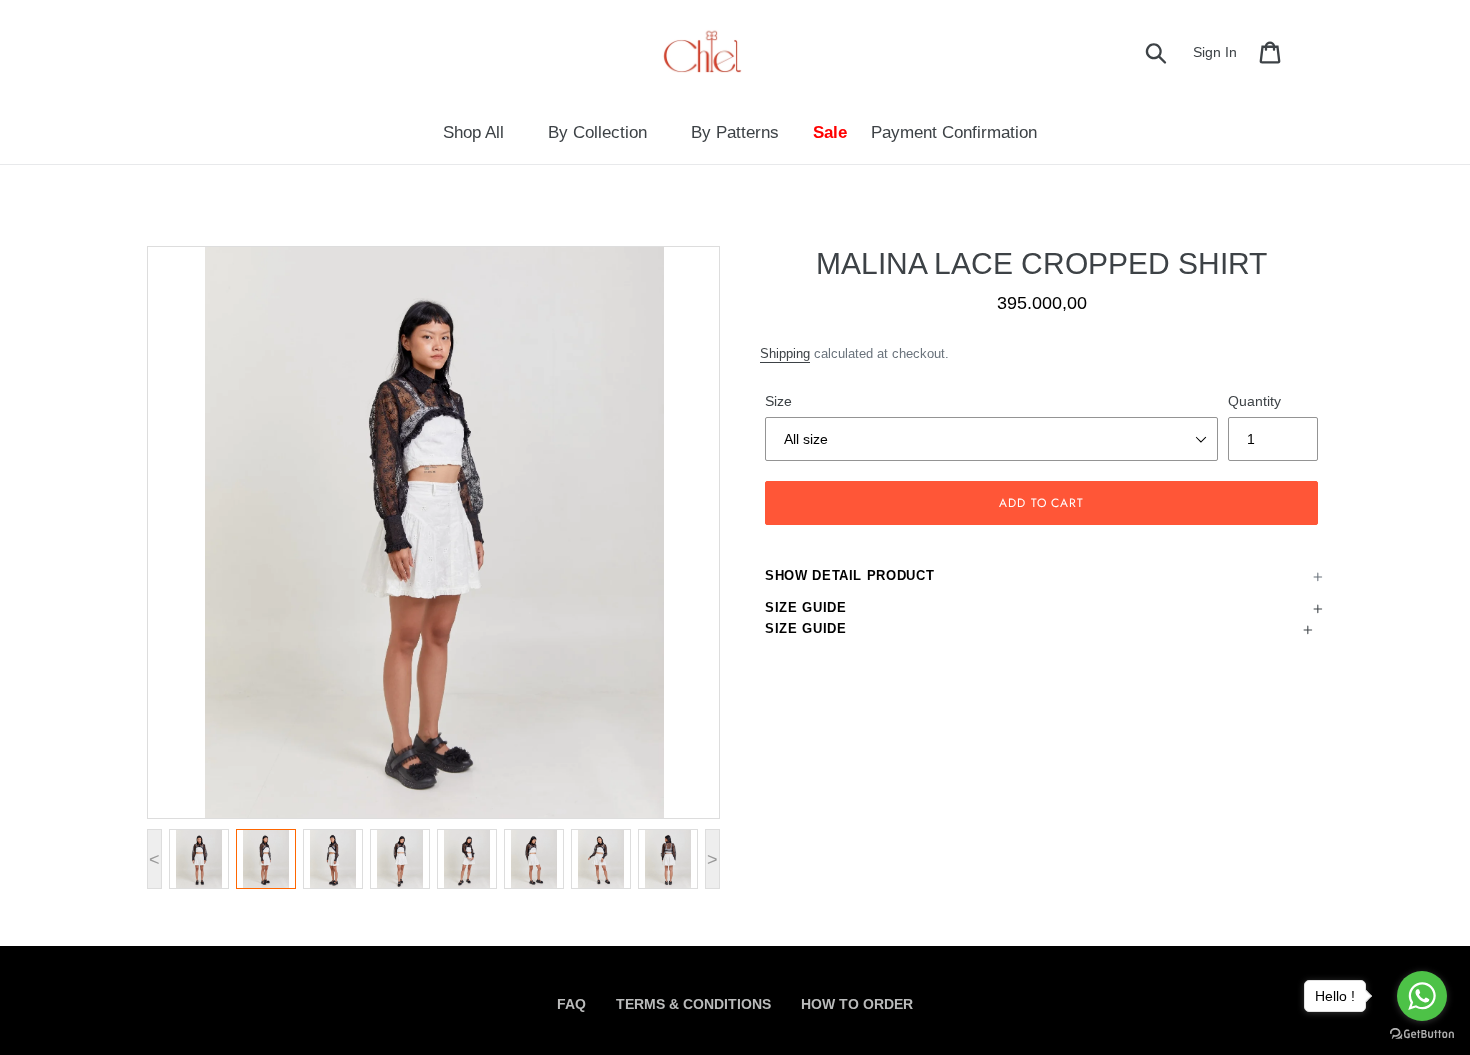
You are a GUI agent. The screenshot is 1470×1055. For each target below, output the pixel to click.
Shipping (785, 353)
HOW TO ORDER (857, 1004)
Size (778, 401)
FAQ (571, 1004)
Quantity (1254, 401)
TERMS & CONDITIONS (693, 1004)
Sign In (1220, 51)
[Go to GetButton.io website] (1422, 1034)
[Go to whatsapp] (1422, 996)
